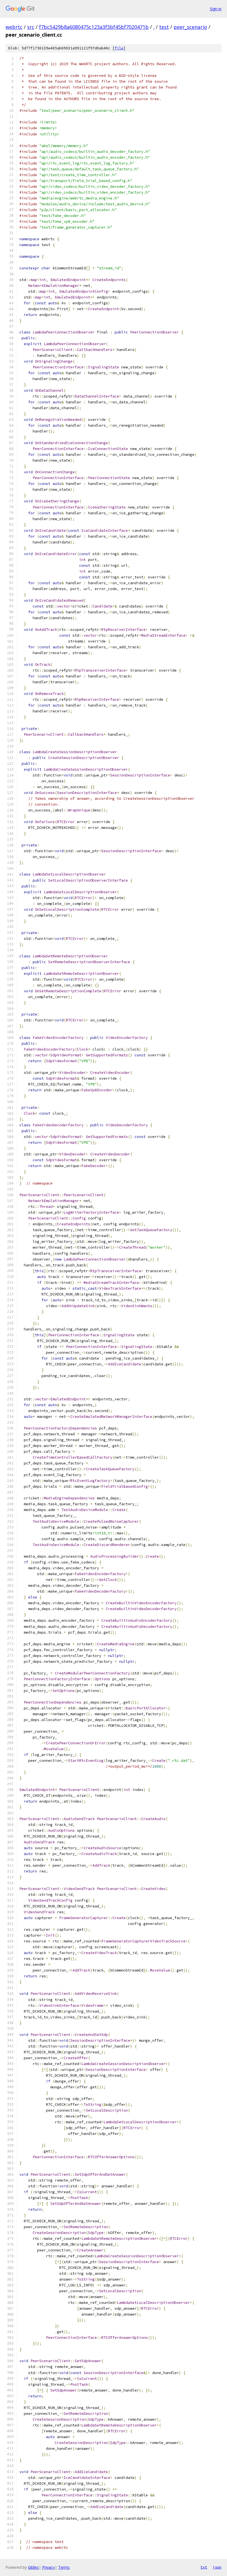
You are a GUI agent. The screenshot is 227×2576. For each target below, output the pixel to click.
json (217, 2567)
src (31, 27)
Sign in (216, 9)
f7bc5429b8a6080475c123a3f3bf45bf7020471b (94, 27)
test (164, 27)
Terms (64, 2567)
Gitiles (33, 2567)
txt (204, 2567)
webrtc (14, 27)
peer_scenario (190, 27)
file (119, 48)
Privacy (48, 2567)
